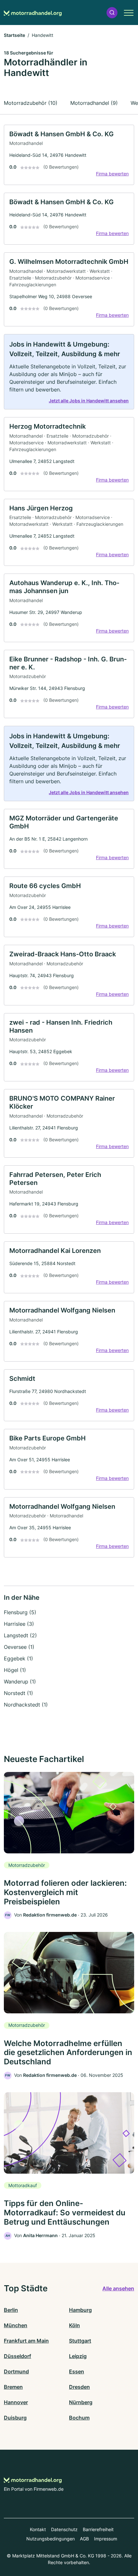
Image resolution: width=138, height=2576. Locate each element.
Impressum (106, 2539)
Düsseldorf (17, 2356)
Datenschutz (64, 2529)
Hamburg (80, 2310)
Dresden (79, 2387)
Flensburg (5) (20, 1612)
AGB (84, 2539)
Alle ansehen (118, 2288)
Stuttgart (80, 2341)
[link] (69, 155)
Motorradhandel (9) (94, 103)
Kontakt (38, 2529)
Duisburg (15, 2418)
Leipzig (78, 2356)
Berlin (11, 2310)
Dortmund (16, 2371)
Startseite (14, 35)
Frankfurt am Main (26, 2341)
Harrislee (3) (19, 1624)
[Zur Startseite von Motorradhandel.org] (33, 13)
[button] (112, 13)
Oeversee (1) (19, 1647)
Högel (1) (15, 1670)
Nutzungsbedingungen (51, 2539)
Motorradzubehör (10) (31, 103)
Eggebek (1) (18, 1658)
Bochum (79, 2418)
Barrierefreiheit (98, 2529)
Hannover (16, 2402)
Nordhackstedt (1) (26, 1705)
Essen (77, 2371)
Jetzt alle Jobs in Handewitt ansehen (89, 401)
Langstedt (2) (20, 1635)
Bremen (13, 2387)
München (16, 2325)
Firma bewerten (112, 174)
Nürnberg (81, 2402)
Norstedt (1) (18, 1693)
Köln (74, 2325)
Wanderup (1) (20, 1682)
